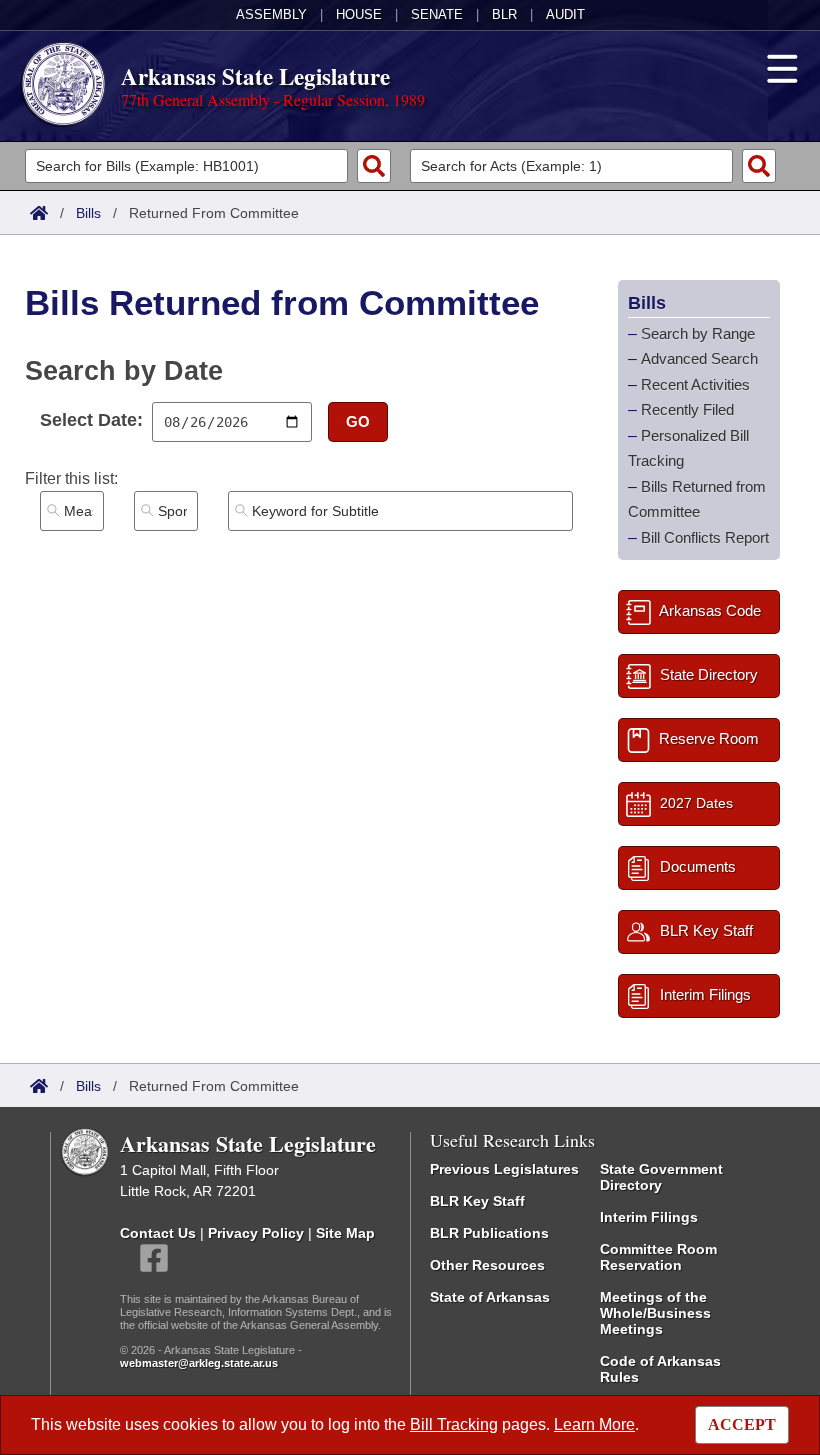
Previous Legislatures (504, 1169)
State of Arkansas (490, 1297)
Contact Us (158, 1233)
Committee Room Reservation (658, 1257)
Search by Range (698, 333)
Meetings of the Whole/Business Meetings (655, 1313)
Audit (565, 14)
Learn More (594, 1424)
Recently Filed (687, 409)
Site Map (345, 1233)
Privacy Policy (256, 1233)
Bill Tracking (454, 1424)
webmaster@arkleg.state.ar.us (199, 1363)
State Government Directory (661, 1177)
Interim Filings (649, 1217)
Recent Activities (695, 384)
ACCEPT (742, 1424)
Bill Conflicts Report (705, 537)
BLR (504, 14)
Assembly (271, 14)
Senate (437, 14)
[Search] (374, 166)
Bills (88, 213)
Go (358, 421)
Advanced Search (699, 358)
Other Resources (487, 1265)
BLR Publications (489, 1233)
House (359, 14)
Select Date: (91, 420)
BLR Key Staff (477, 1201)
